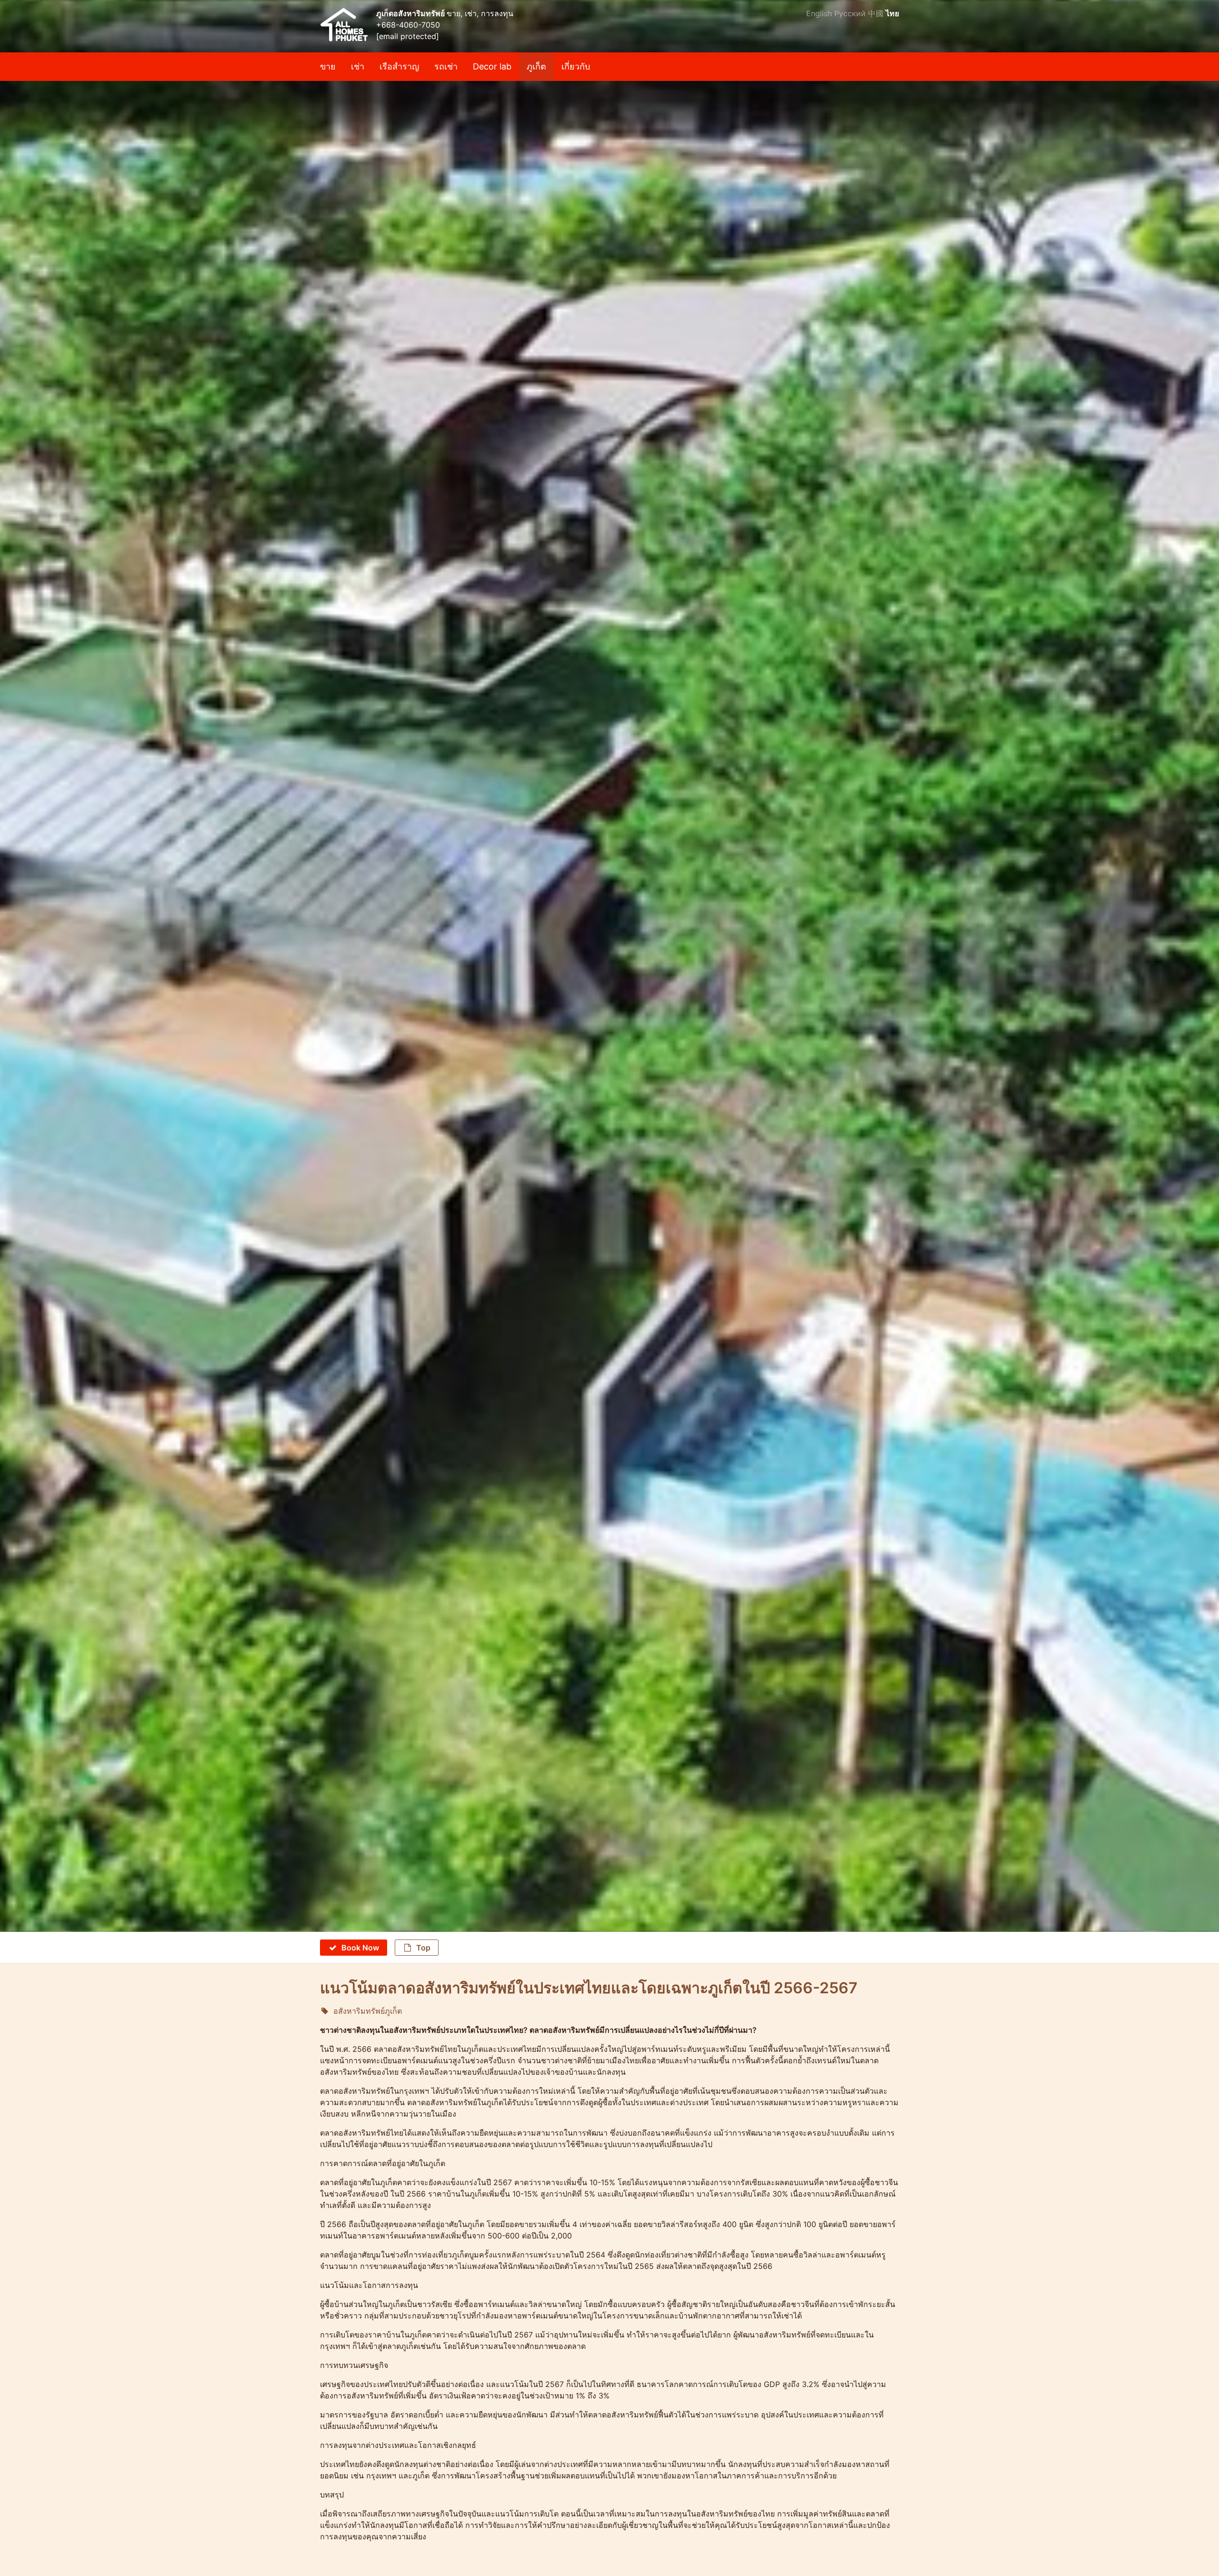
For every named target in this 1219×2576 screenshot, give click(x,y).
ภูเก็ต (536, 66)
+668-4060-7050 (408, 25)
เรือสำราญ (399, 66)
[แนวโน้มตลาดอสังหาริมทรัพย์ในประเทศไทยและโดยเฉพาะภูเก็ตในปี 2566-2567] (609, 111)
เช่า (358, 66)
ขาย (328, 66)
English (819, 13)
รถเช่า (446, 66)
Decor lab (492, 66)
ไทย (892, 13)
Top (423, 1948)
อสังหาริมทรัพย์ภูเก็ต (368, 2011)
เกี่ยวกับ (576, 66)
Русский (850, 13)
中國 (876, 13)
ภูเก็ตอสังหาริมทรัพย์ (411, 13)
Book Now (360, 1948)
